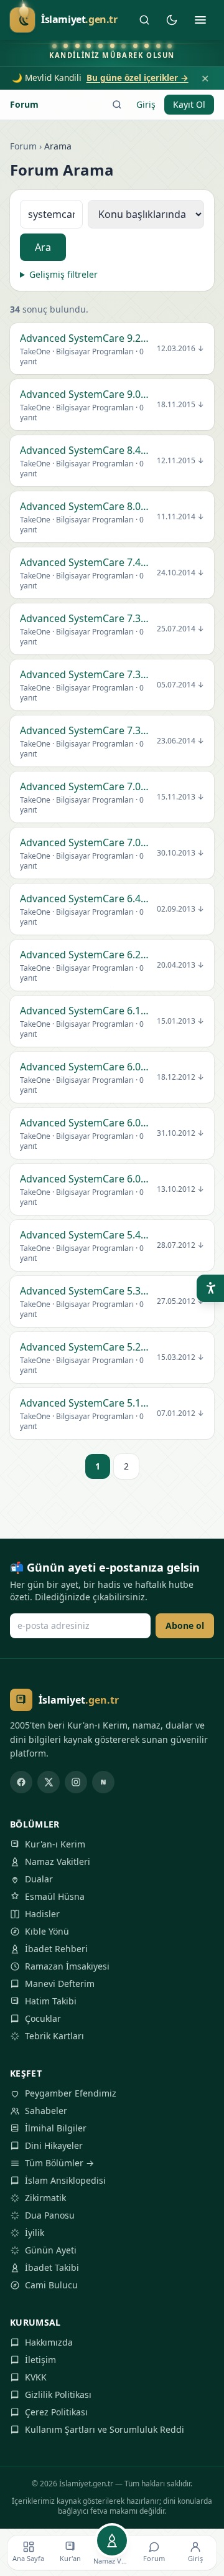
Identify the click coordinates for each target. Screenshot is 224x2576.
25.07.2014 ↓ (180, 629)
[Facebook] (21, 1782)
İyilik (35, 2233)
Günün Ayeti (51, 2250)
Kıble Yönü (47, 1931)
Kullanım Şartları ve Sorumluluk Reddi (105, 2429)
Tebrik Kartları (54, 2036)
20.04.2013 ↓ (180, 965)
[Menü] (200, 20)
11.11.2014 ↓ (180, 517)
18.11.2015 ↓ (180, 405)
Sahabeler (46, 2111)
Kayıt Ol (189, 104)
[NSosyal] (103, 1782)
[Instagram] (76, 1782)
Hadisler (42, 1914)
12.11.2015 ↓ (180, 461)
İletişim (40, 2360)
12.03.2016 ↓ (180, 349)
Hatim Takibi (51, 2001)
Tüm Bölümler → (59, 2163)
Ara (43, 247)
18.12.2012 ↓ (180, 1077)
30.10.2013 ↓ (180, 853)
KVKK (36, 2377)
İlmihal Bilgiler (56, 2128)
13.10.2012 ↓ (180, 1189)
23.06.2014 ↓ (180, 741)
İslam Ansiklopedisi (65, 2180)
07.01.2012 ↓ (180, 1413)
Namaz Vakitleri (58, 1861)
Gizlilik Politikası (58, 2394)
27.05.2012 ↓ (180, 1301)
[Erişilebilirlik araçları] (210, 1288)
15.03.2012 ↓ (180, 1357)
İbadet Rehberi (56, 1949)
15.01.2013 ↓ (180, 1021)
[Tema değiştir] (172, 20)
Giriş (146, 104)
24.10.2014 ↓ (180, 573)
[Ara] (144, 20)
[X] (49, 1782)
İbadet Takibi (52, 2267)
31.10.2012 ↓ (180, 1133)
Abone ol (185, 1625)
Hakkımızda (49, 2342)
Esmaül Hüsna (55, 1896)
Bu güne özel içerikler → (138, 78)
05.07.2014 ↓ (180, 685)
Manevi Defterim (60, 1984)
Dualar (39, 1879)
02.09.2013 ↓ (180, 909)
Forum (24, 104)
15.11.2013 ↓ (180, 797)
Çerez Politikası (56, 2412)
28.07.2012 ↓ (180, 1245)
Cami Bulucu (51, 2285)
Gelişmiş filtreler (63, 274)
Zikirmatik (45, 2198)
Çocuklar (43, 2018)
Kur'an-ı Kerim (55, 1844)
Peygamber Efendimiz (71, 2093)
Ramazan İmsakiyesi (67, 1966)
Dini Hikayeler (54, 2145)
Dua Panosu (50, 2215)
